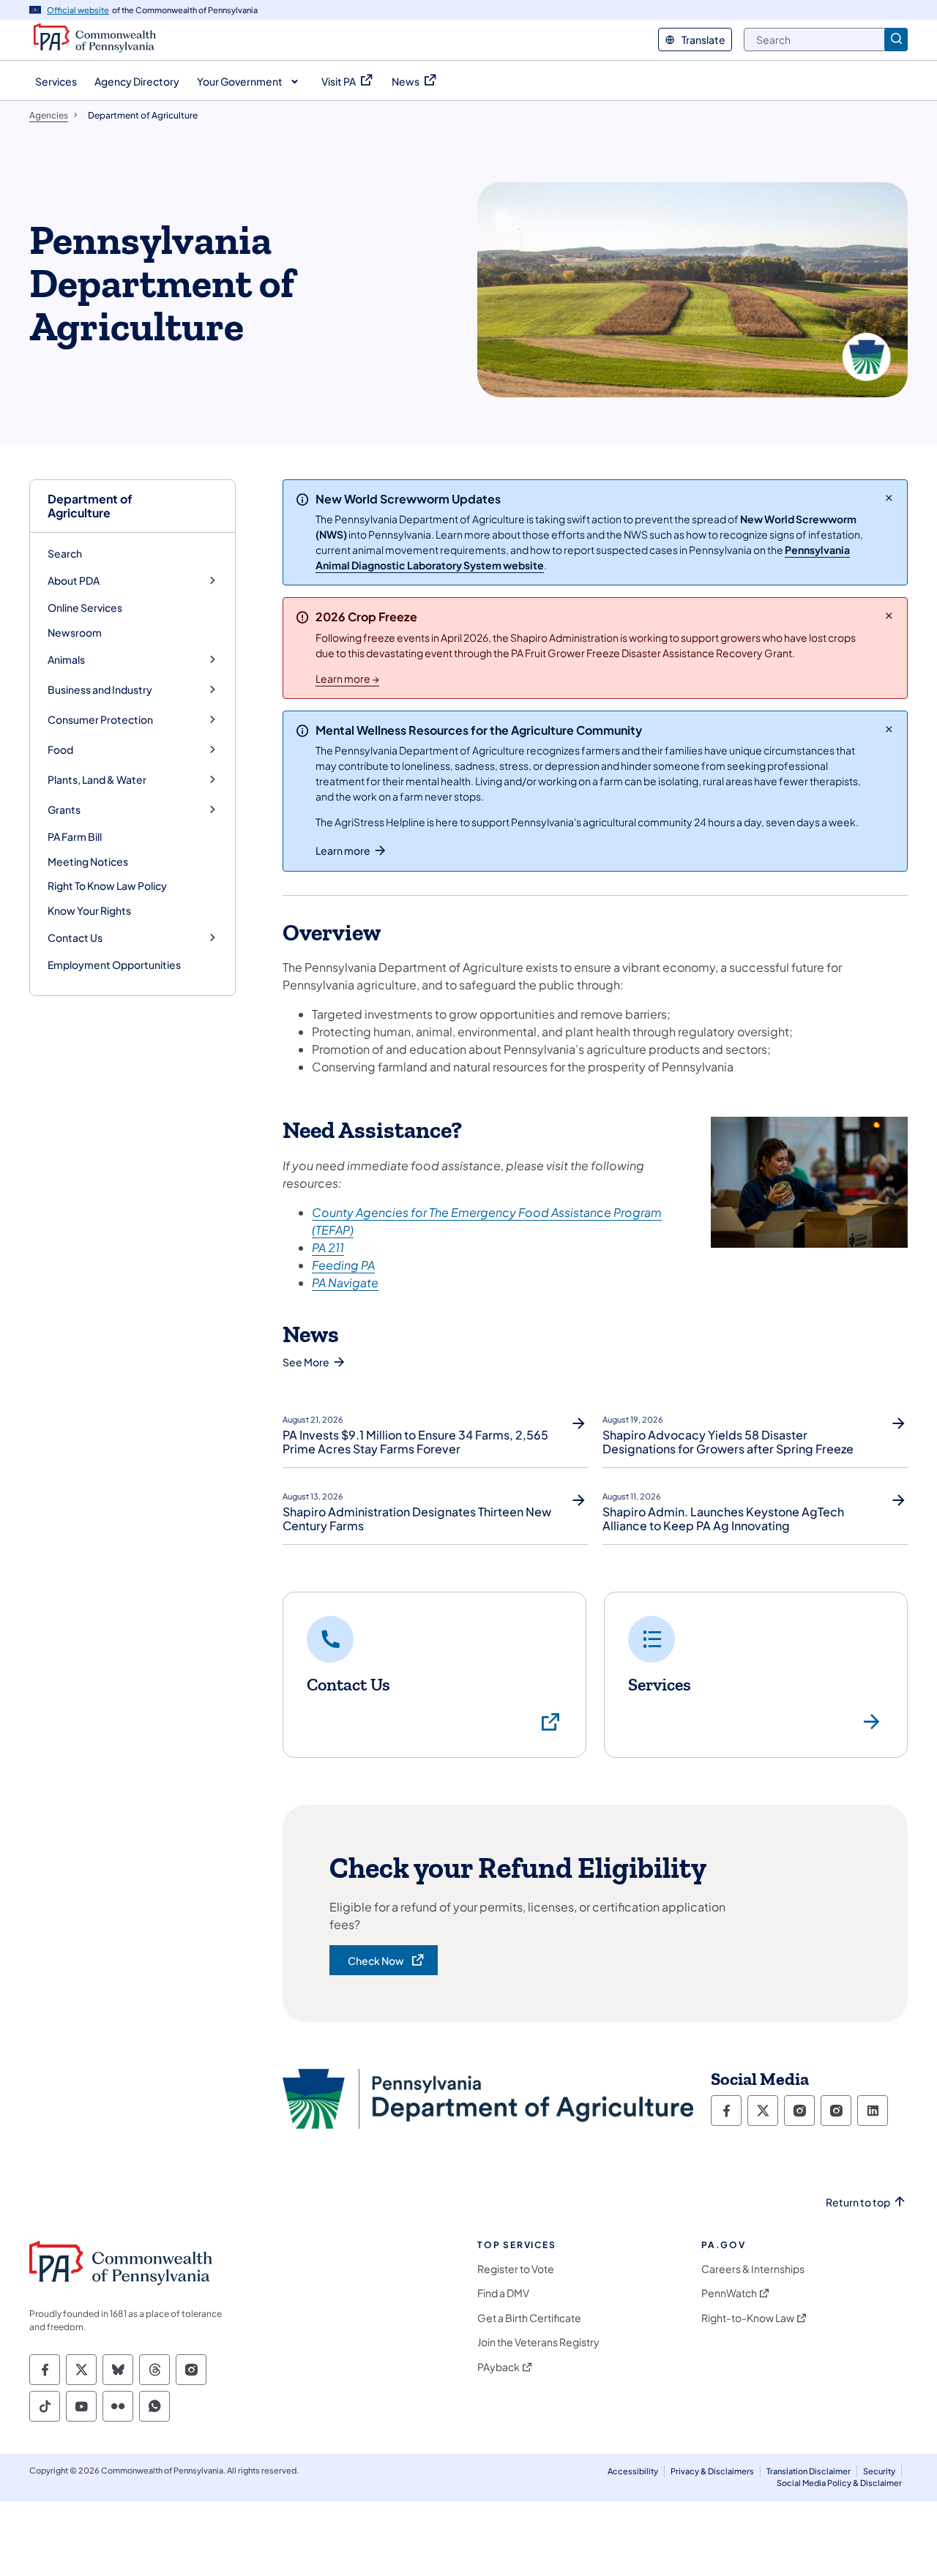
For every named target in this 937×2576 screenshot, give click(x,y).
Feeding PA (343, 1265)
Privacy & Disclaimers (712, 2471)
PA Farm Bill (75, 836)
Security (879, 2471)
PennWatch (729, 2293)
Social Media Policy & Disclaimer (839, 2483)
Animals (66, 660)
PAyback (499, 2367)
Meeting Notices (88, 861)
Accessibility (633, 2471)
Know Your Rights (89, 910)
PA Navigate (345, 1283)
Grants (64, 810)
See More (306, 1362)
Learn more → (347, 678)
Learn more (343, 850)
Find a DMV (503, 2293)
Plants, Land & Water (97, 780)
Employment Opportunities (114, 965)
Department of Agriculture (90, 506)
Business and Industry (100, 690)
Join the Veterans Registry (538, 2342)
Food (60, 750)
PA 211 (328, 1247)
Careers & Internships (753, 2269)
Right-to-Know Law (748, 2318)
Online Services (85, 607)
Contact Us (75, 938)
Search (65, 553)
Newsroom (75, 632)
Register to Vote (516, 2269)
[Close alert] (889, 498)
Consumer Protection (100, 720)
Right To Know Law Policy (107, 885)
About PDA (74, 581)
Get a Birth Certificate (529, 2318)
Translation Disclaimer (809, 2471)
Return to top (858, 2202)
